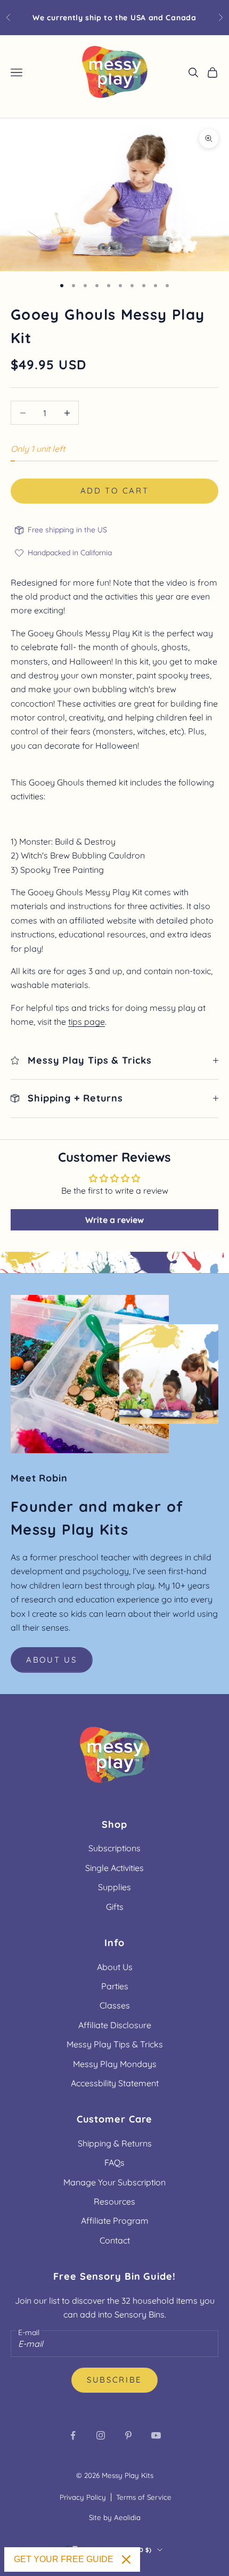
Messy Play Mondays (115, 2064)
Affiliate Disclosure (115, 2025)
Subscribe (114, 2380)
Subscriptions (114, 1848)
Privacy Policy (83, 2497)
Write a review (114, 1220)
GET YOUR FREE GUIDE (64, 2559)
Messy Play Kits (128, 2475)
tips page (87, 1022)
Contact (115, 2240)
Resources (114, 2201)
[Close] (126, 2559)
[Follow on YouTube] (156, 2435)
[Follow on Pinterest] (128, 2435)
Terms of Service (144, 2497)
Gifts (115, 1907)
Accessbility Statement (115, 2083)
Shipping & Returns (115, 2143)
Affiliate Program (115, 2221)
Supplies (114, 1887)
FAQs (114, 2162)
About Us (52, 1660)
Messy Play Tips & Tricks (115, 2044)
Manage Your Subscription (114, 2182)
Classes (115, 2005)
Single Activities (114, 1868)
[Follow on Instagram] (101, 2435)
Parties (115, 1986)
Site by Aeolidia (115, 2517)
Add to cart (115, 491)
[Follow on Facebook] (73, 2435)
